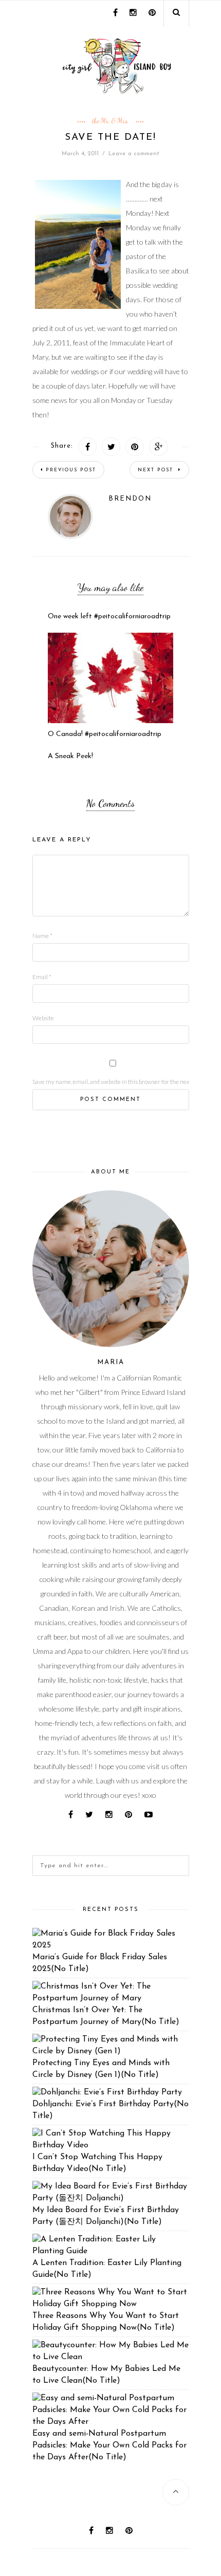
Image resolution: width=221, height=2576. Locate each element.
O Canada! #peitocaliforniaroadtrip (105, 734)
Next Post (157, 470)
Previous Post (71, 470)
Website (43, 1018)
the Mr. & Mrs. (110, 121)
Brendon (130, 499)
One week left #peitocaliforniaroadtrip (109, 617)
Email (42, 977)
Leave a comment (134, 154)
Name (42, 936)
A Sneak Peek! (70, 756)
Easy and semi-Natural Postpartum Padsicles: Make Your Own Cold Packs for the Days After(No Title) (109, 2445)
